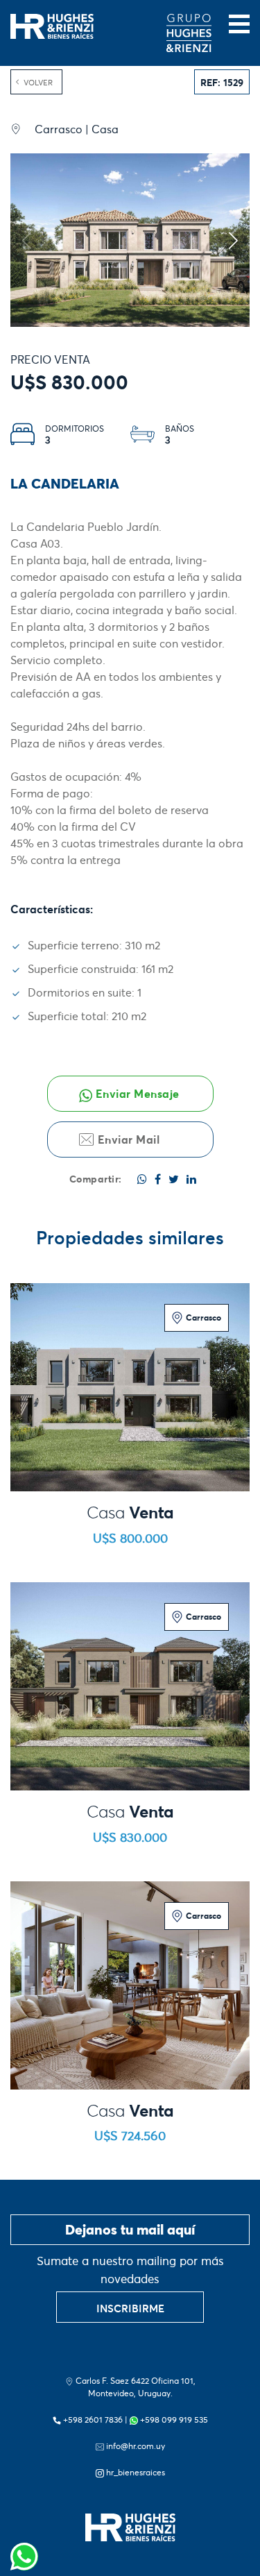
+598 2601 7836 (93, 2420)
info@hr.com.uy (136, 2446)
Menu (239, 24)
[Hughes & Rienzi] (52, 25)
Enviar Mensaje (136, 1094)
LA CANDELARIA (65, 484)
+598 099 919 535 (174, 2420)
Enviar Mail (127, 1139)
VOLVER (38, 83)
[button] (233, 240)
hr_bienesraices (136, 2472)
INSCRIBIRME (130, 2308)
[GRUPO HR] (189, 33)
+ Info (130, 1451)
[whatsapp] (24, 2552)
